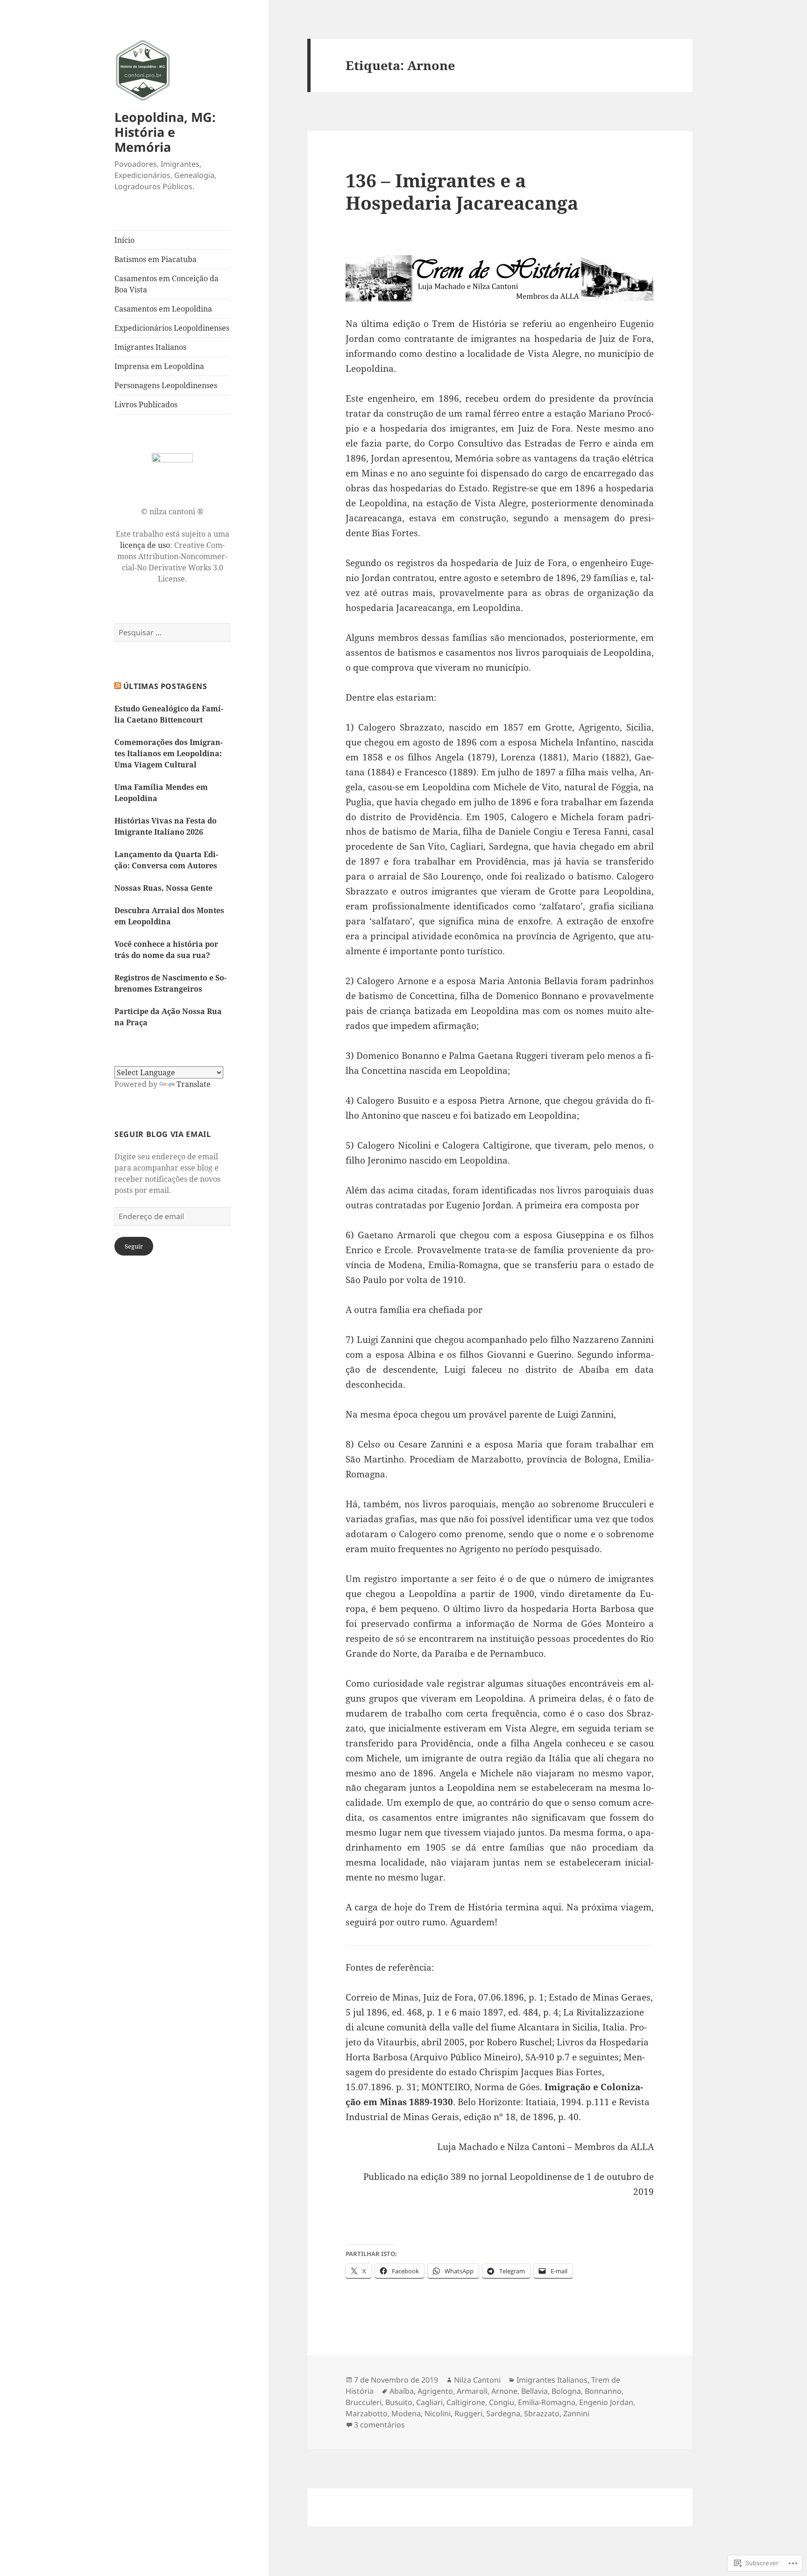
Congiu (502, 2402)
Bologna (566, 2391)
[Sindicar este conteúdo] (118, 686)
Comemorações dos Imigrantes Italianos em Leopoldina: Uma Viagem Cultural (169, 753)
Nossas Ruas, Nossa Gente (163, 888)
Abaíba (402, 2391)
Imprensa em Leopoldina (159, 366)
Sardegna (503, 2413)
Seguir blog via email (163, 1134)
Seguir (134, 1246)
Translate (194, 1084)
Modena (406, 2413)
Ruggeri (468, 2413)
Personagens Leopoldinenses (166, 385)
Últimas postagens (165, 686)
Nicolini (438, 2413)
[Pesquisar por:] (172, 632)
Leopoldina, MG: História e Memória (165, 132)
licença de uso (145, 545)
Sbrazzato (542, 2413)
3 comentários (379, 2425)
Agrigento (435, 2391)
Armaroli (472, 2391)
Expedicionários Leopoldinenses (172, 328)
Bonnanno (603, 2391)
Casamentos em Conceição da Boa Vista (166, 284)
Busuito (399, 2402)
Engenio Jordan (606, 2402)
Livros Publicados (146, 404)
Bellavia (534, 2391)
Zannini (576, 2413)
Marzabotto (367, 2413)
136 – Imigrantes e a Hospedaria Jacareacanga (462, 191)
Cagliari (429, 2402)
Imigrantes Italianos (150, 347)
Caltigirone (466, 2402)
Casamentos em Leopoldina (163, 309)
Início (124, 240)
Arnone (504, 2391)
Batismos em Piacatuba (156, 259)
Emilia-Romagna (547, 2402)
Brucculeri (364, 2402)
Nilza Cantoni (477, 2380)
